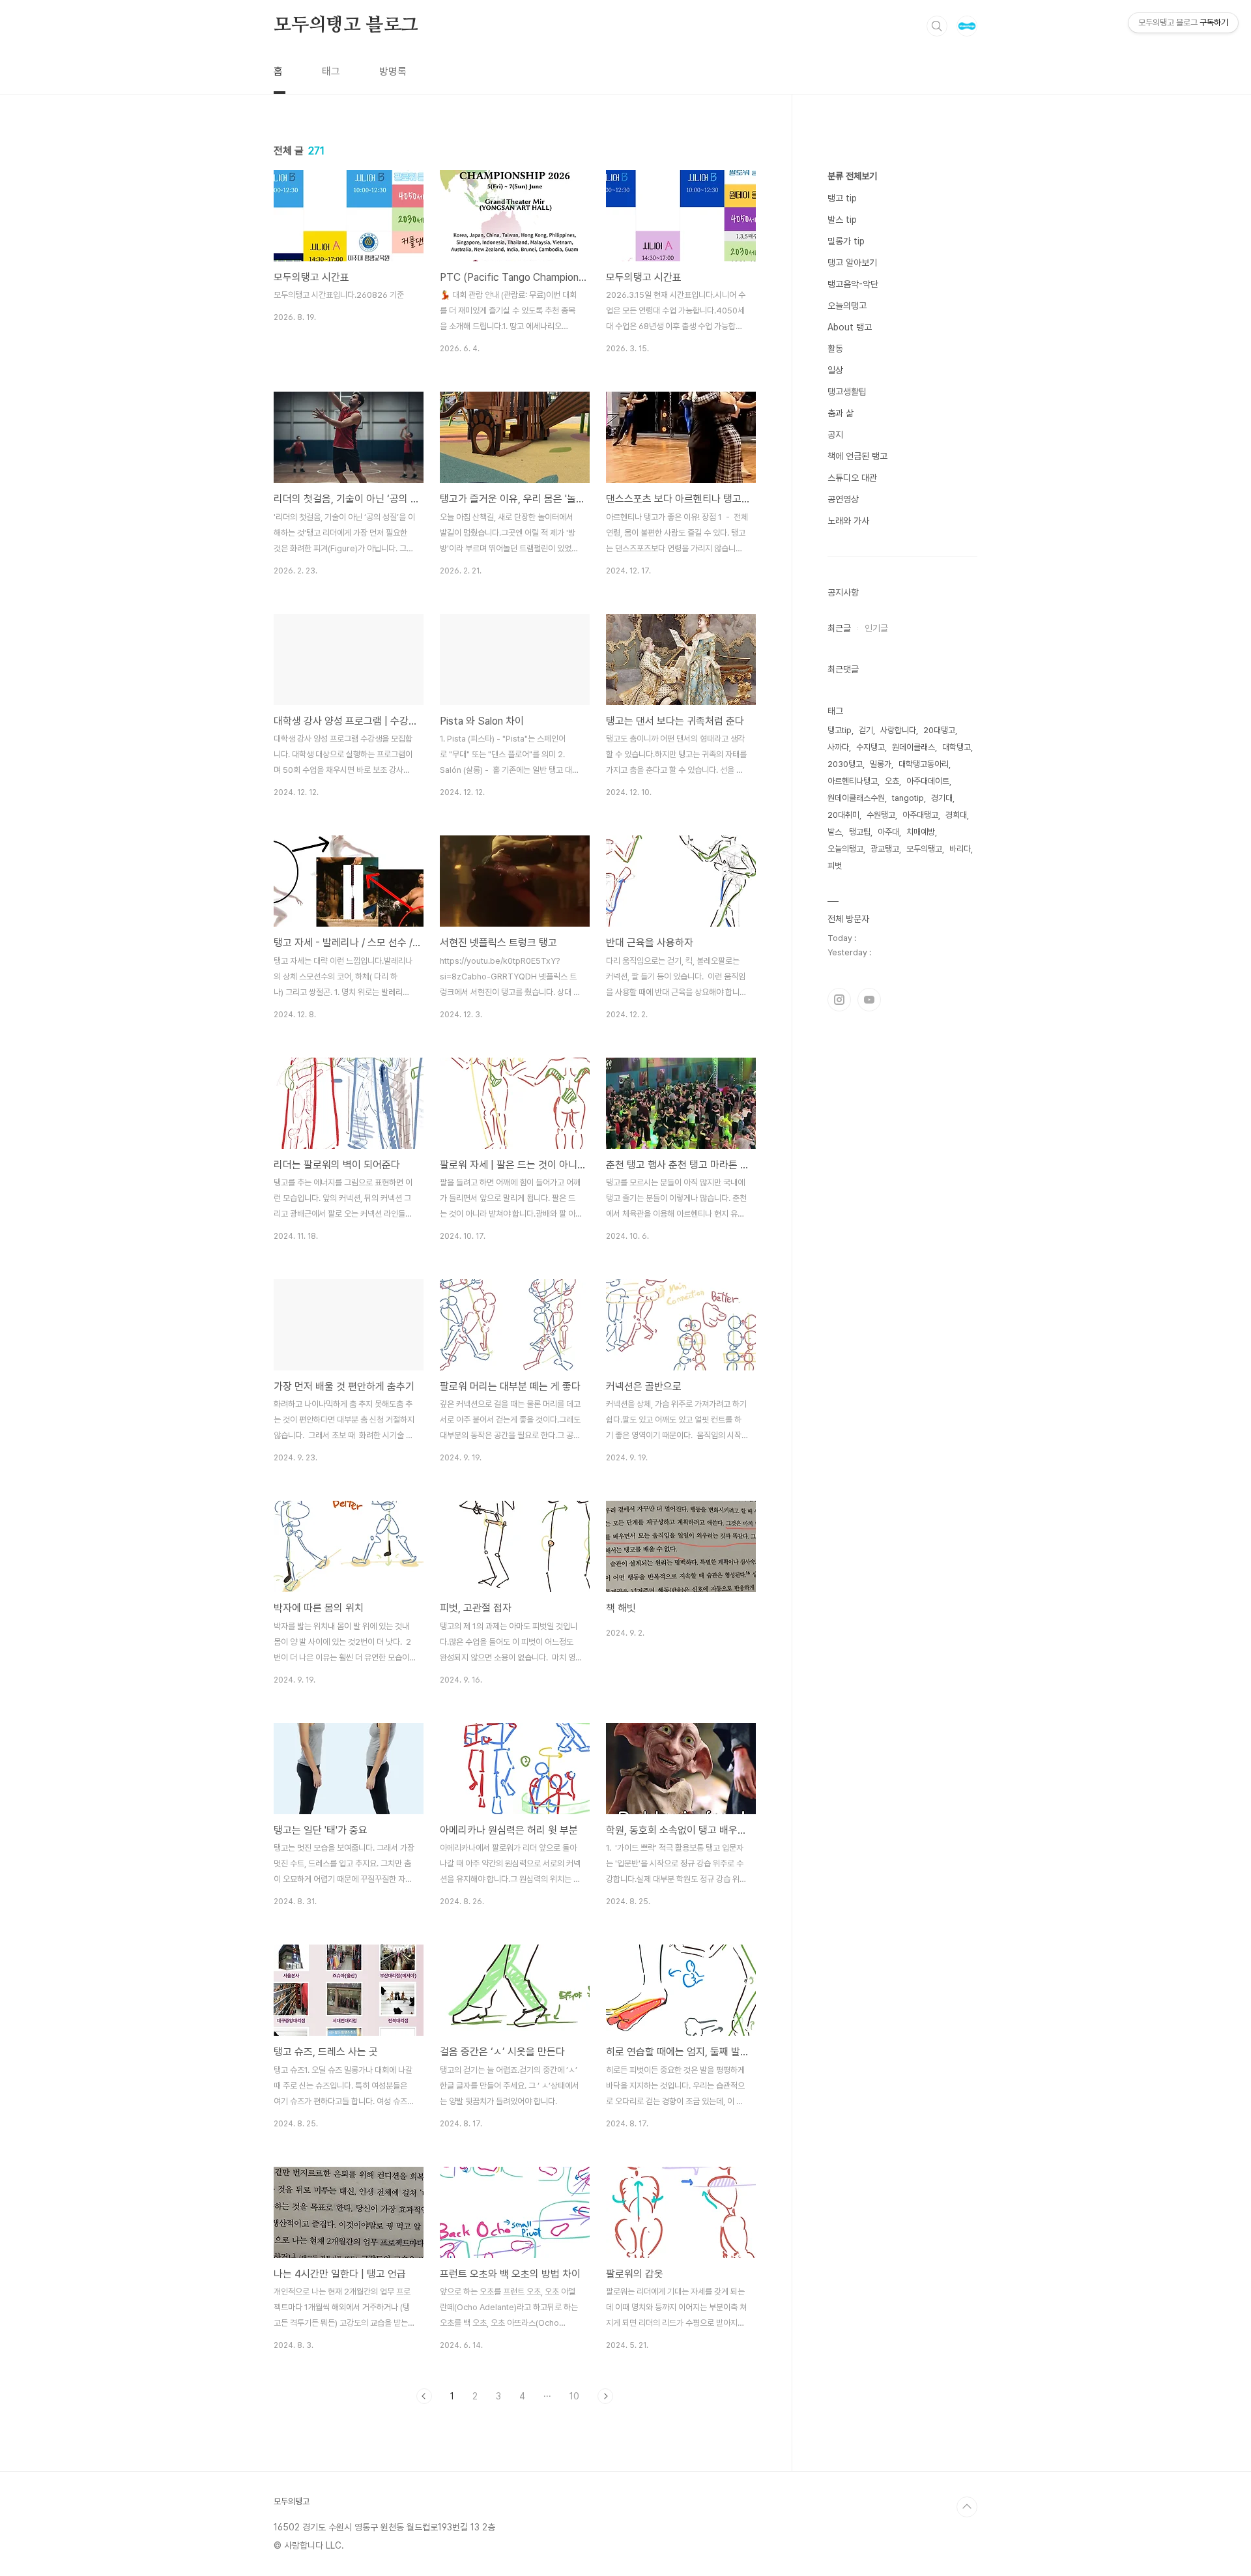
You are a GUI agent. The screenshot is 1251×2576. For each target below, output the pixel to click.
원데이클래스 (913, 747)
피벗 (835, 866)
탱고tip (840, 730)
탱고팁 (860, 832)
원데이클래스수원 (856, 798)
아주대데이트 (928, 781)
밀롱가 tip (846, 241)
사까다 (838, 747)
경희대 (956, 815)
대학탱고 (956, 747)
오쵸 (892, 781)
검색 (937, 26)
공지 (835, 435)
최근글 (839, 628)
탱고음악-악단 (853, 284)
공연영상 (843, 499)
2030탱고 (845, 764)
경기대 (942, 798)
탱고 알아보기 (852, 263)
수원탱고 (881, 815)
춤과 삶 (841, 413)
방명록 (393, 71)
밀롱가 (881, 764)
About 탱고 (850, 327)
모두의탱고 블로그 (346, 25)
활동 (835, 349)
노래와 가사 (848, 521)
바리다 (960, 849)
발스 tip (842, 220)
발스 (835, 832)
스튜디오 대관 (852, 478)
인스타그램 (839, 1000)
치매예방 (921, 832)
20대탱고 (939, 730)
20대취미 (843, 815)
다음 (605, 2396)
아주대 (888, 832)
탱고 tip (842, 198)
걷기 (866, 730)
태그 (331, 71)
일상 (835, 370)
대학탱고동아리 (924, 764)
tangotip (908, 798)
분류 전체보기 (852, 176)
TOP (967, 2507)
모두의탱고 (924, 849)
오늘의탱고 (847, 306)
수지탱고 (870, 747)
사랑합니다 (898, 730)
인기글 (876, 628)
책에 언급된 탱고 (857, 456)
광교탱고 (885, 849)
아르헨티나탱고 (853, 781)
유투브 (869, 1000)
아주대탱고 (920, 815)
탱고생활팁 (847, 392)
